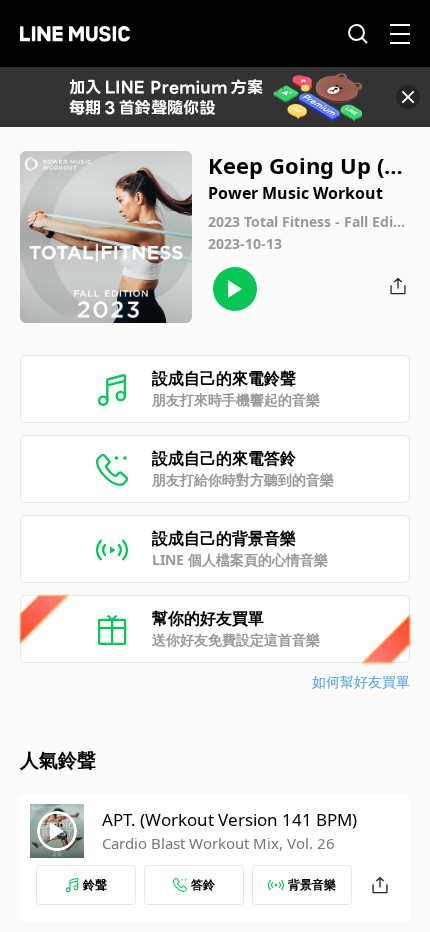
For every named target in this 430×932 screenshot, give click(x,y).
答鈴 (203, 884)
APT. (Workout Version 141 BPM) (229, 819)
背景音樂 (312, 884)
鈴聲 (95, 884)
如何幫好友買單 (361, 681)
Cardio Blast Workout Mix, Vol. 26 (218, 843)
